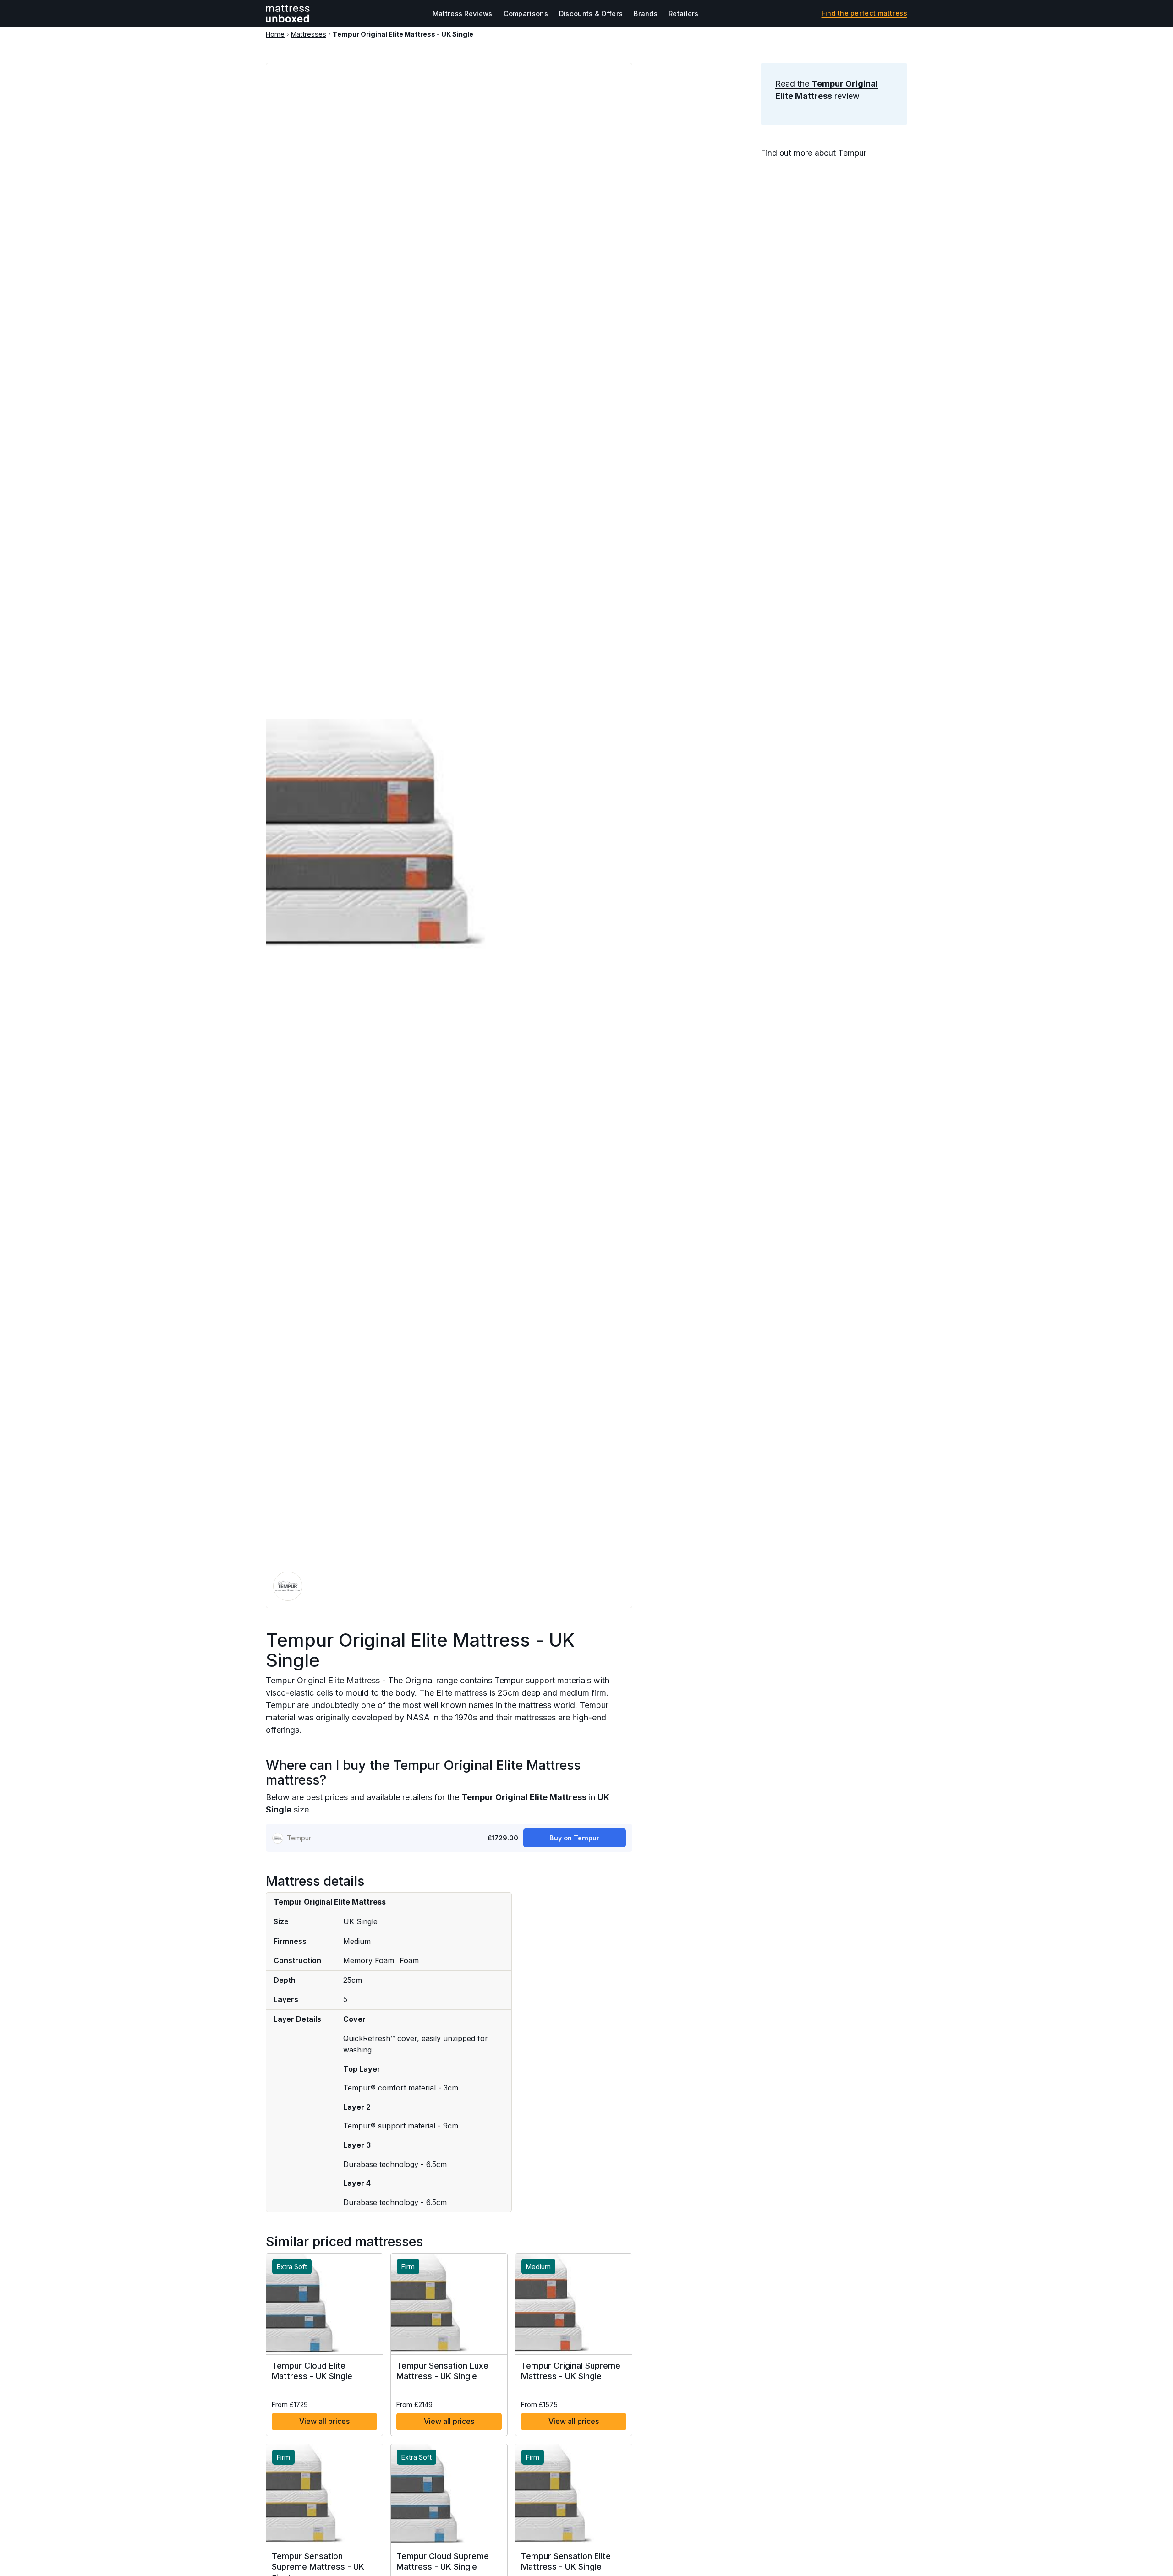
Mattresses (309, 34)
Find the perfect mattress (865, 13)
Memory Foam (369, 1960)
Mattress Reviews (463, 14)
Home (275, 34)
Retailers (684, 14)
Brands (646, 14)
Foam (409, 1960)
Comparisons (526, 14)
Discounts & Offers (591, 14)
